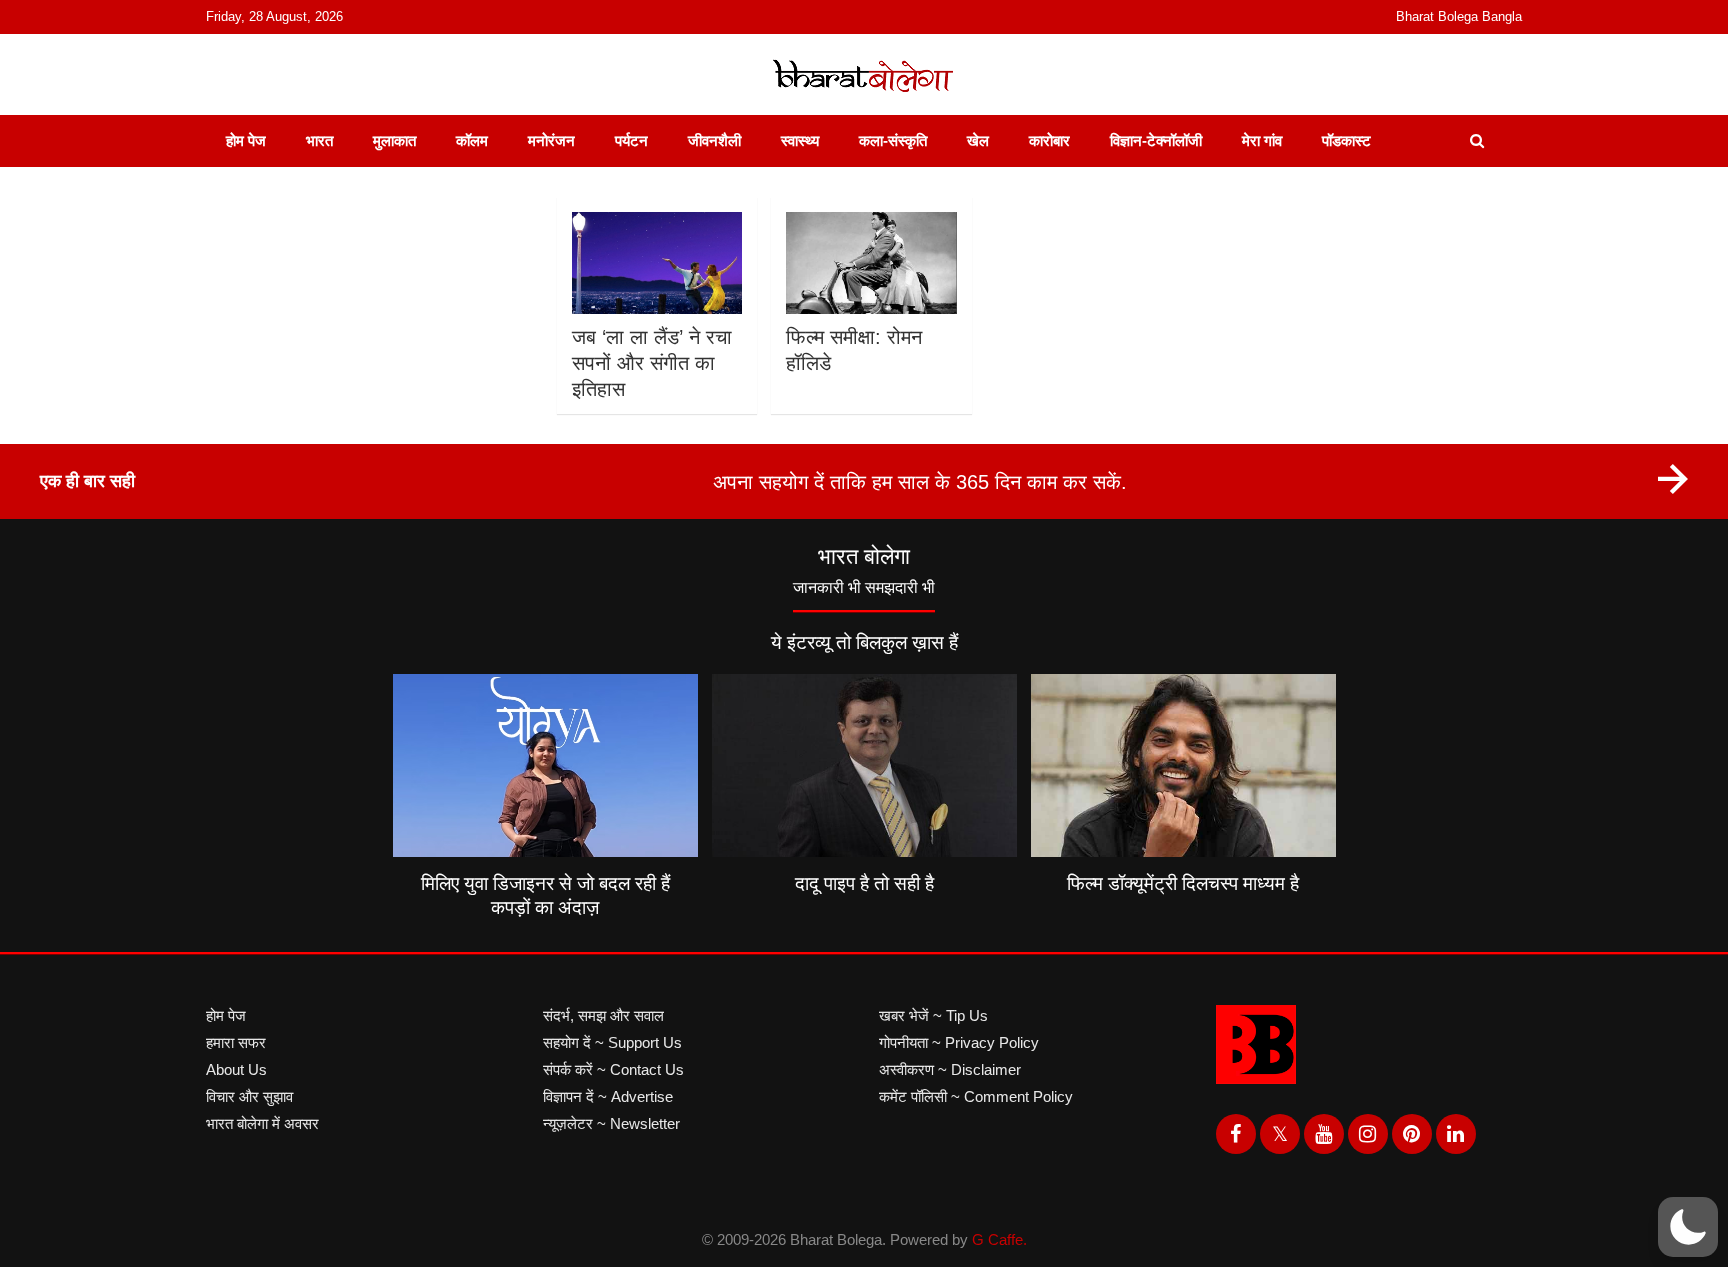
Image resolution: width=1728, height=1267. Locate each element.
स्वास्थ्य (800, 140)
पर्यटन (631, 140)
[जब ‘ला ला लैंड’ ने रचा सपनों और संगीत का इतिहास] (656, 263)
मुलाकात (394, 140)
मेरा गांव (1262, 140)
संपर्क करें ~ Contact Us (613, 1069)
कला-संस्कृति (893, 140)
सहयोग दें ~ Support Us (612, 1042)
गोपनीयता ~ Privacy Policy (959, 1042)
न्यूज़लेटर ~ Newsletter (611, 1123)
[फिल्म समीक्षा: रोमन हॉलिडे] (871, 263)
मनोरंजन (551, 140)
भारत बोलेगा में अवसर (262, 1123)
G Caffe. (999, 1239)
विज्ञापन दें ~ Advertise (608, 1096)
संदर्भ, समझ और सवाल (603, 1015)
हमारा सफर (236, 1042)
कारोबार (1049, 140)
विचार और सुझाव (249, 1096)
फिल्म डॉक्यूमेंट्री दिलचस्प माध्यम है (1183, 883)
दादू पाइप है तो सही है (864, 883)
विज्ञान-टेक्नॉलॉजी (1156, 140)
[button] (1688, 1227)
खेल (978, 140)
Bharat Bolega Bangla (1459, 16)
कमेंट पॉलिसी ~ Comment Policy (976, 1096)
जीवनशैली (714, 140)
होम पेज (246, 140)
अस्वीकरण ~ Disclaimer (950, 1069)
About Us (236, 1069)
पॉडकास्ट (1346, 140)
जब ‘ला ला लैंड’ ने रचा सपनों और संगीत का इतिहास (652, 363)
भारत (319, 140)
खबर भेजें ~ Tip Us (933, 1015)
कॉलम (472, 140)
